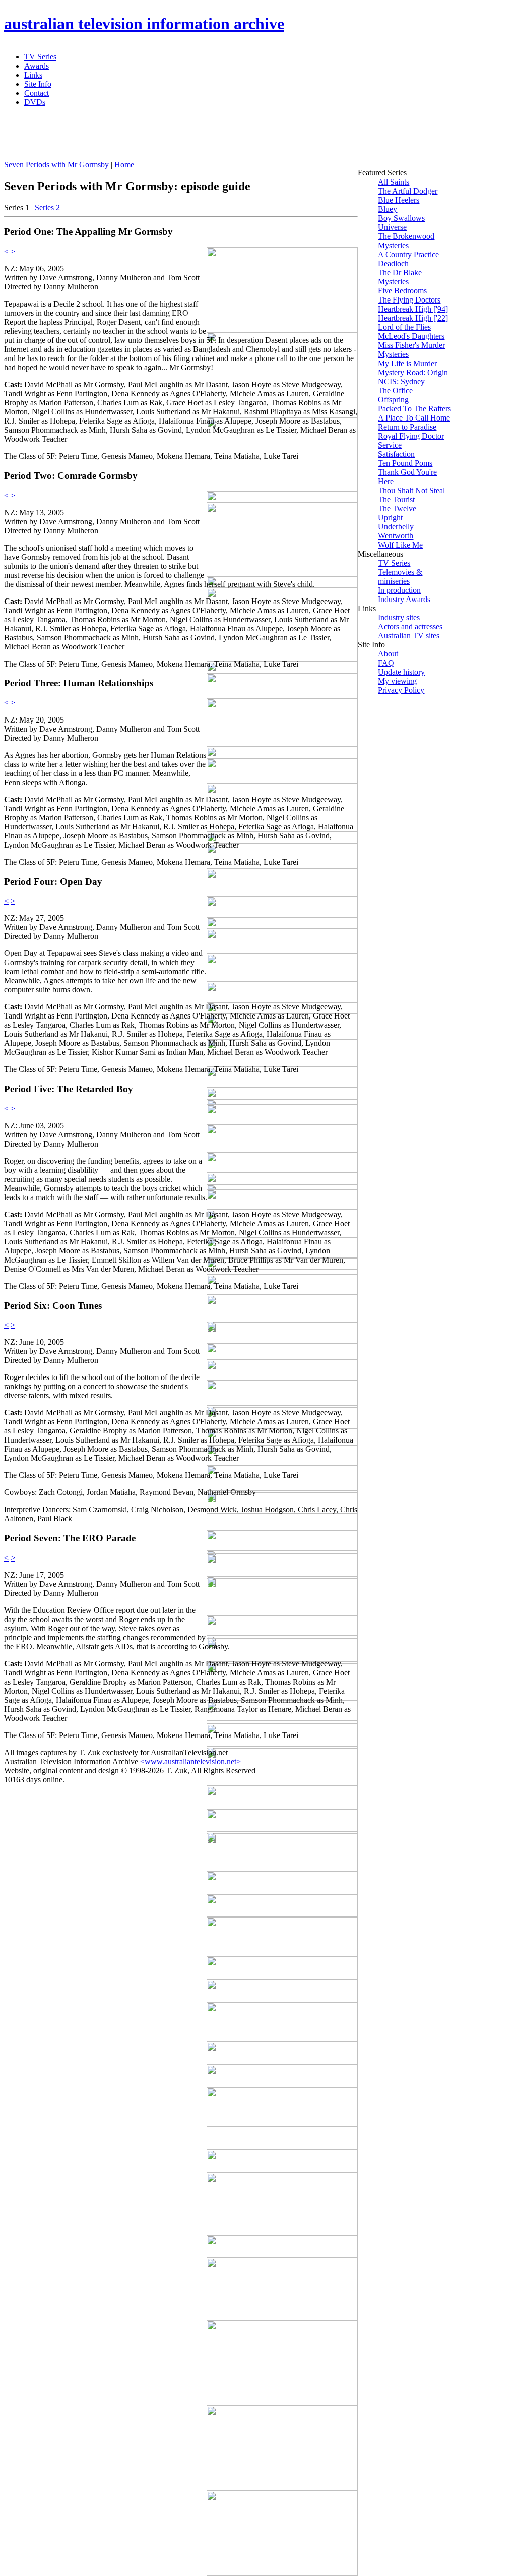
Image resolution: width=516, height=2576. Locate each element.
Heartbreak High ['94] (413, 309)
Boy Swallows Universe (401, 223)
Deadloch (393, 263)
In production (399, 590)
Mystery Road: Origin (413, 372)
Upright (390, 518)
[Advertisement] (248, 138)
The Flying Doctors (409, 300)
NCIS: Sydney (401, 381)
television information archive (144, 24)
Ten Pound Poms (405, 463)
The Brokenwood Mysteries (406, 241)
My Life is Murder (407, 363)
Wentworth (396, 536)
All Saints (394, 182)
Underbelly (396, 527)
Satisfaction (396, 454)
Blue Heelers (399, 200)
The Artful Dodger (408, 191)
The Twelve (397, 508)
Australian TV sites (409, 636)
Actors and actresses (410, 626)
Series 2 (47, 207)
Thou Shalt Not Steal (411, 490)
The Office (395, 391)
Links (33, 75)
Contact (37, 93)
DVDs (35, 102)
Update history (401, 672)
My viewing (397, 681)
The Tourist (396, 499)
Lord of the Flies (404, 327)
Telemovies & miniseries (400, 577)
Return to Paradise (407, 427)
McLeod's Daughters (411, 336)
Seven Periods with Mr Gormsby (56, 165)
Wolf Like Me (400, 545)
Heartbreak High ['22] (413, 318)
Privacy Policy (401, 690)
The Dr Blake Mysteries (400, 277)
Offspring (393, 400)
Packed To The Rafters (414, 409)
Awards (37, 66)
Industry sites (399, 617)
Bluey (388, 209)
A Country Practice (408, 254)
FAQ (386, 663)
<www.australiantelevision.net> (190, 1761)
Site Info (38, 84)
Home (124, 165)
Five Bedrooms (402, 291)
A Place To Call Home (414, 418)
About (388, 654)
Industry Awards (404, 599)
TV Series (40, 57)
